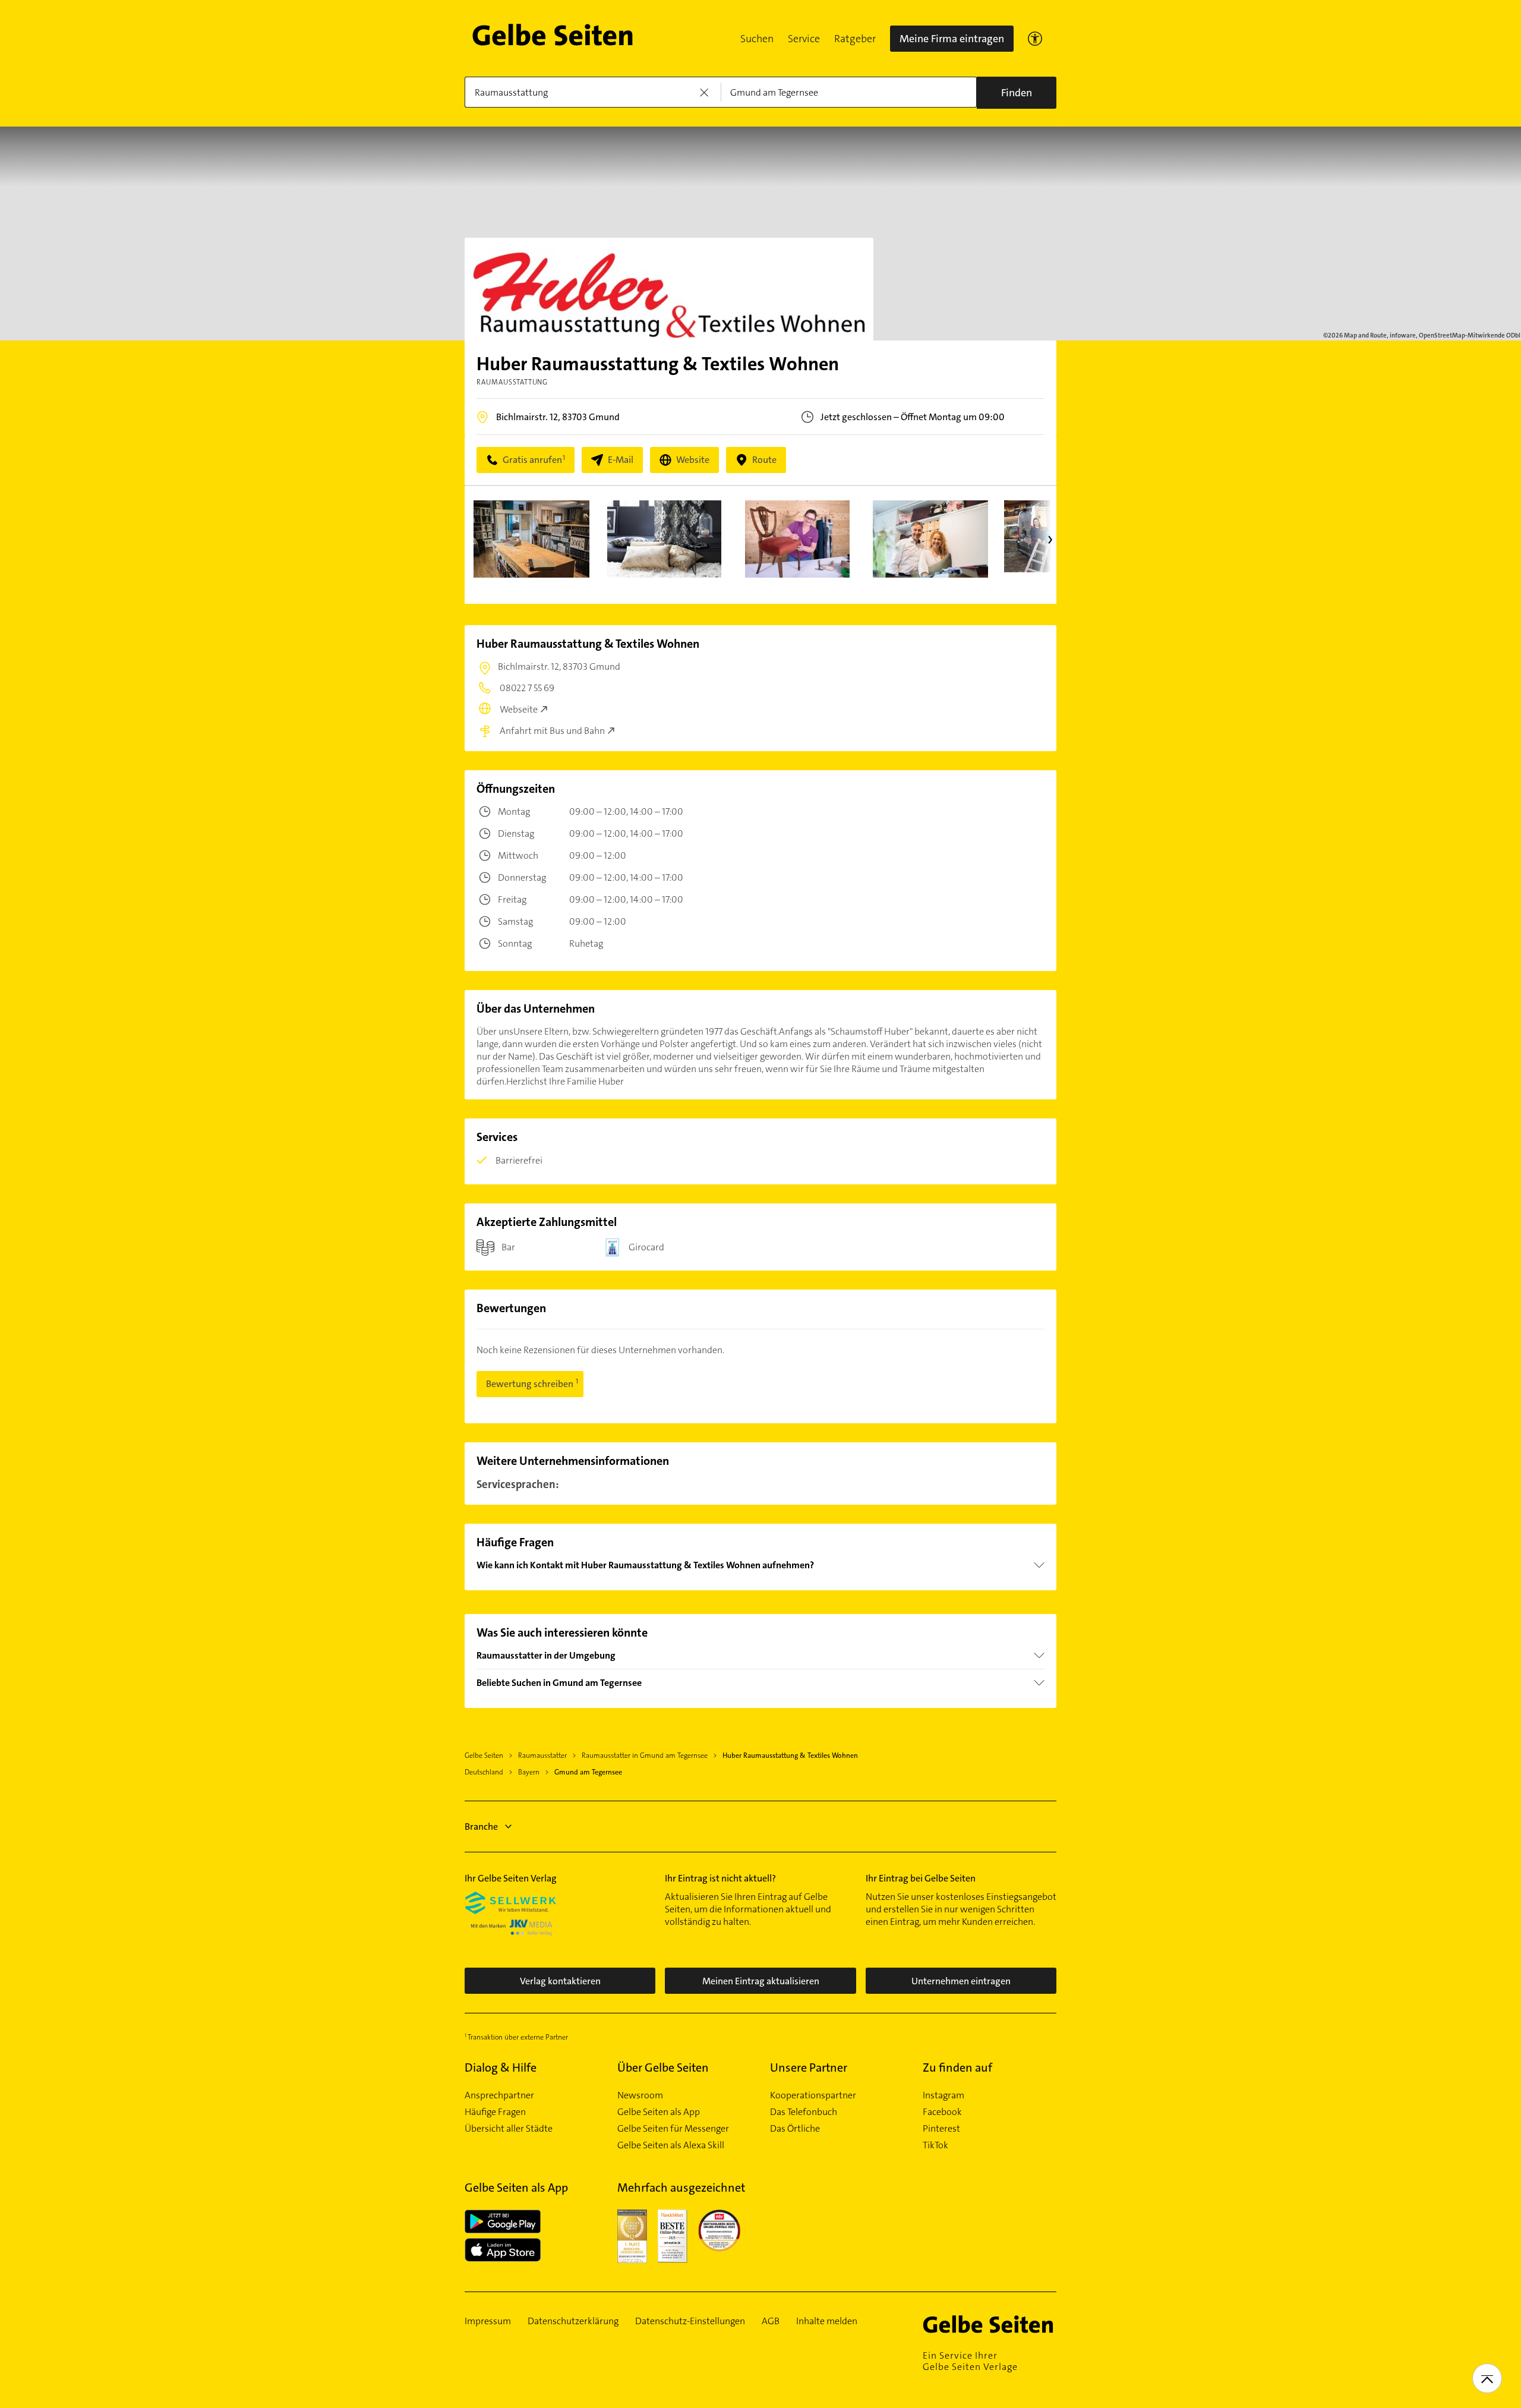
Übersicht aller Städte (509, 2129)
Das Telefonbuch (804, 2112)
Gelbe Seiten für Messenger (673, 2129)
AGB (771, 2321)
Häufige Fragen (495, 2112)
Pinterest (941, 2129)
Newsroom (640, 2095)
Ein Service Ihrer (970, 2361)
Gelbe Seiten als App (659, 2112)
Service (804, 39)
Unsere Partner (809, 2067)
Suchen (757, 39)
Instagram (943, 2095)
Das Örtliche (795, 2129)
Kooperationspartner (813, 2095)
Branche (481, 1827)
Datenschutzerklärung (573, 2321)
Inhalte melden (827, 2321)
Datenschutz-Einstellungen (690, 2321)
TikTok (935, 2145)
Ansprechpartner (499, 2095)
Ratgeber (855, 39)
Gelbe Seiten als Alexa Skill (671, 2145)
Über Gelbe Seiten (663, 2067)
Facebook (942, 2112)
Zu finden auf (957, 2067)
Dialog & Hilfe (501, 2067)
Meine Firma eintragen (952, 39)
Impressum (488, 2321)
